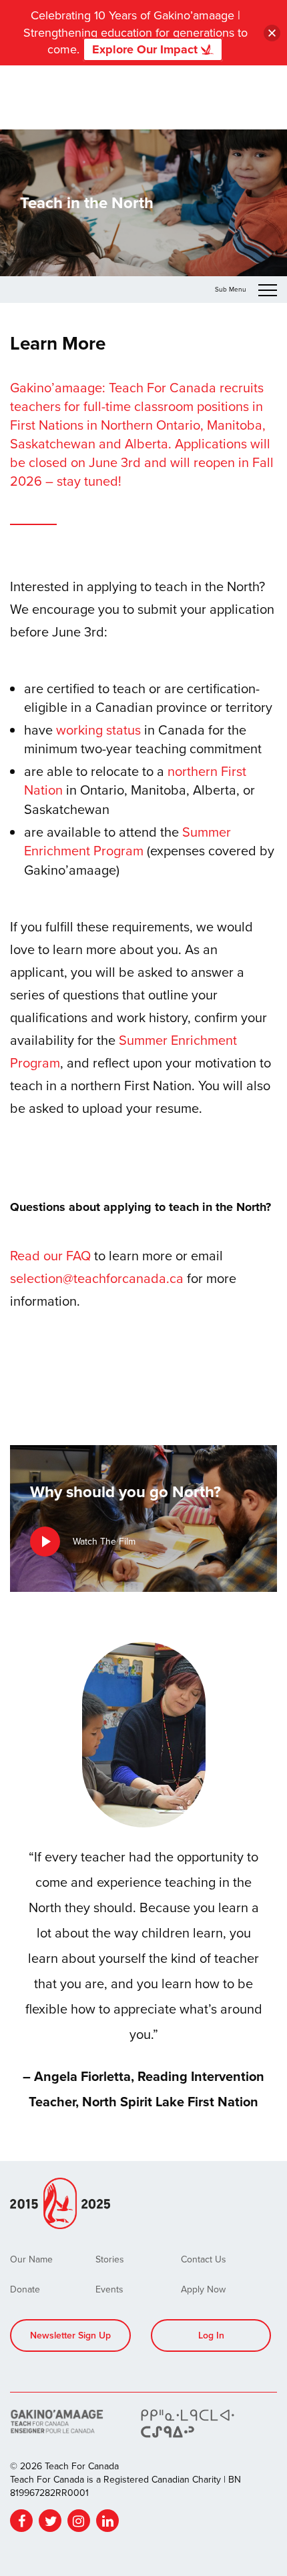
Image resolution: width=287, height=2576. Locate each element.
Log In (211, 2335)
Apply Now (203, 2289)
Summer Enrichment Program (127, 841)
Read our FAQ (50, 1255)
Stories (110, 2259)
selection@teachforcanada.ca (97, 1278)
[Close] (272, 33)
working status (98, 730)
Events (109, 2289)
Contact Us (204, 2259)
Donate (25, 2289)
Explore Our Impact (147, 49)
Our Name (31, 2259)
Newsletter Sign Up (70, 2335)
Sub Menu (232, 289)
